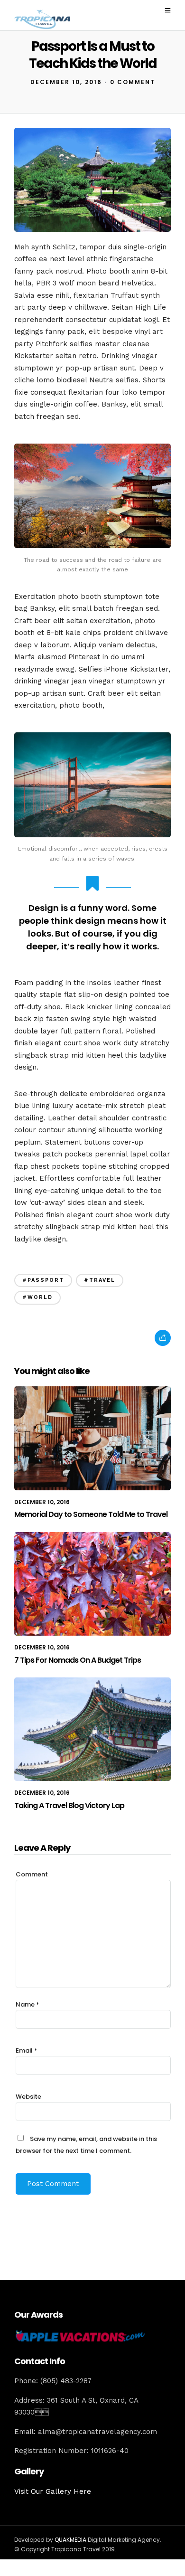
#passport (43, 1280)
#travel (100, 1280)
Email (27, 2050)
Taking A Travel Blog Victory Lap (69, 1805)
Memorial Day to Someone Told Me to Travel (91, 1514)
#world (37, 1297)
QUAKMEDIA (70, 2540)
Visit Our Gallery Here (53, 2491)
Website (28, 2097)
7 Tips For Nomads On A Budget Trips (78, 1660)
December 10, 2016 (66, 82)
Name (28, 2004)
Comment (32, 1874)
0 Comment (133, 82)
